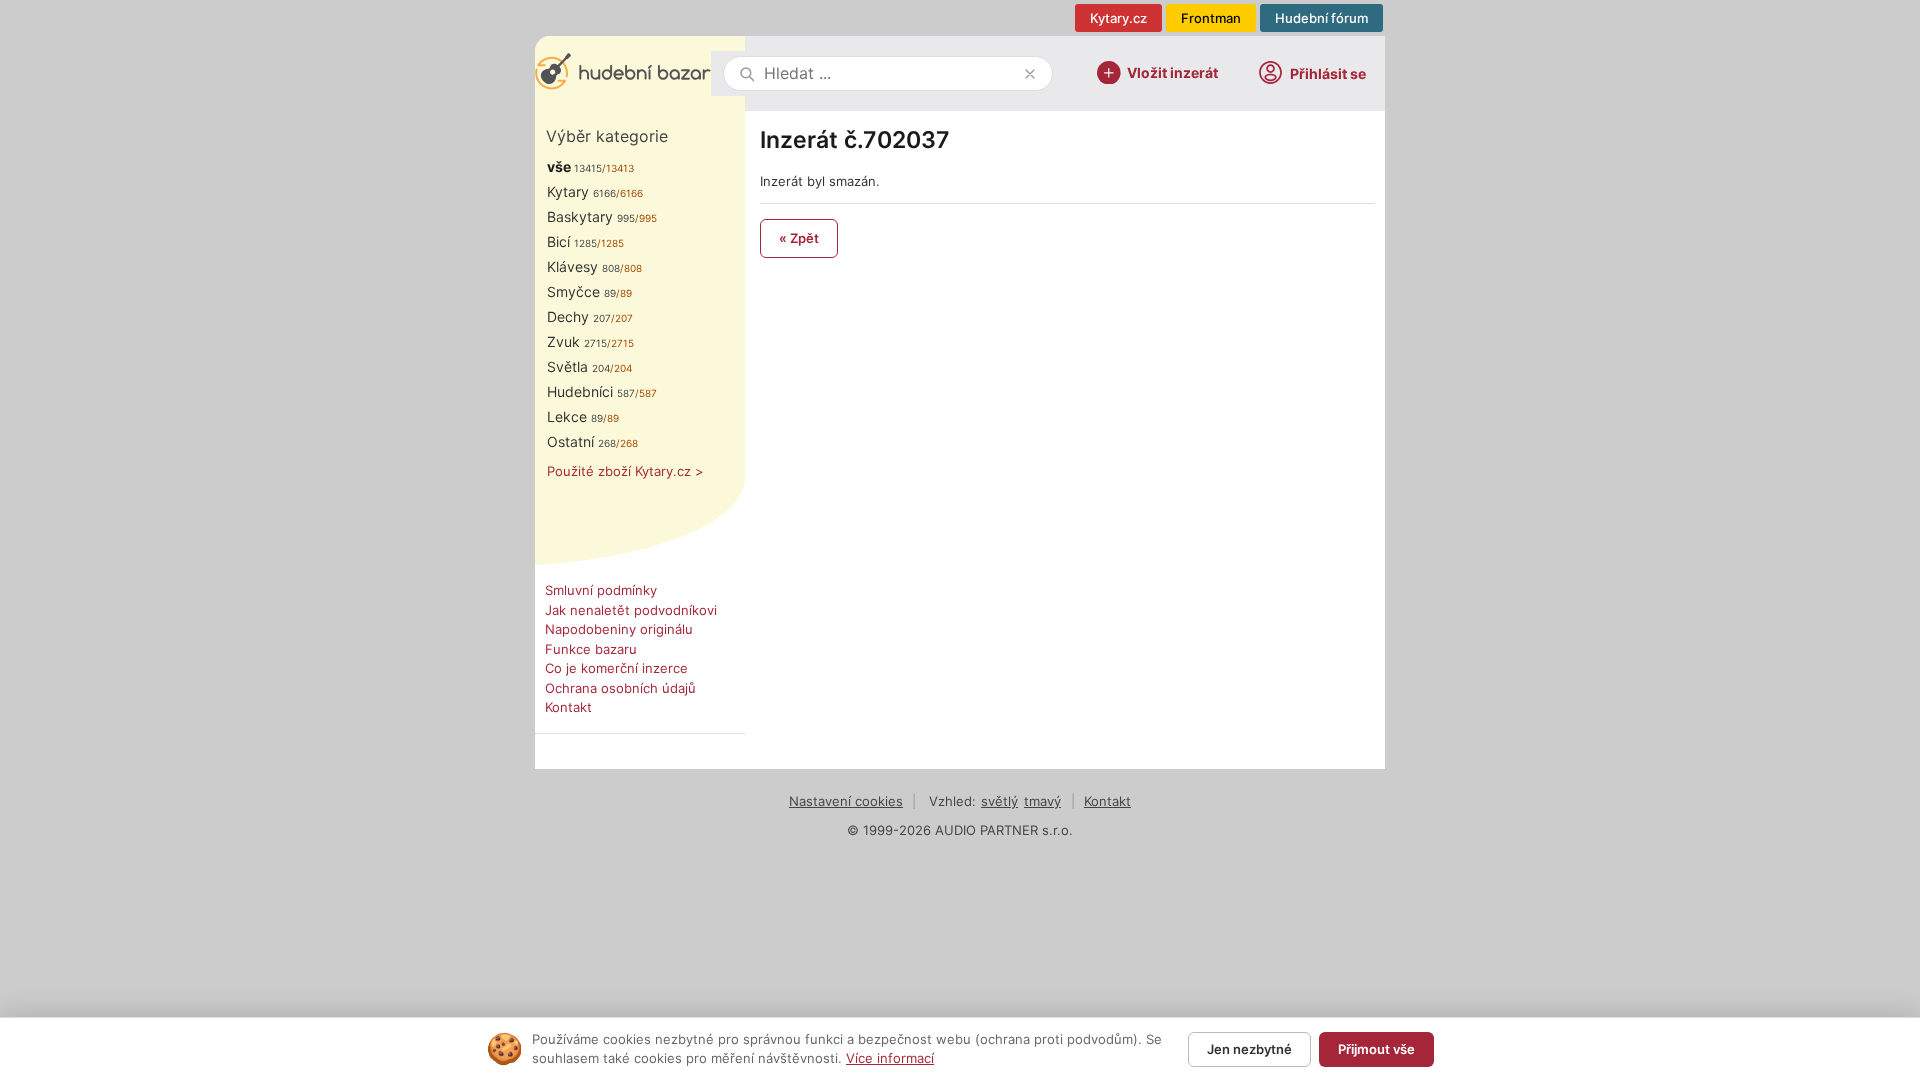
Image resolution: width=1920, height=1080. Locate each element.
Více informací (890, 1058)
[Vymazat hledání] (1030, 74)
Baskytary (591, 216)
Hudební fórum (1321, 18)
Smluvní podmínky (601, 590)
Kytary (581, 191)
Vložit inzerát (1172, 71)
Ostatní (581, 441)
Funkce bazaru (591, 649)
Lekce (575, 416)
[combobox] (890, 73)
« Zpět (799, 238)
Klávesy (583, 266)
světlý (999, 801)
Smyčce (581, 291)
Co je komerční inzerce (616, 668)
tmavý (1042, 801)
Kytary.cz (1118, 18)
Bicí (572, 241)
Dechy (579, 316)
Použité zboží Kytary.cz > (625, 471)
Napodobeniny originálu (619, 629)
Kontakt (568, 707)
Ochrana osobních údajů (620, 688)
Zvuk (577, 341)
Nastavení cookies (846, 801)
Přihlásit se (1328, 73)
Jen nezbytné (1249, 1049)
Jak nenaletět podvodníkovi (631, 610)
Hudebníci (591, 391)
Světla (578, 366)
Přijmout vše (1376, 1049)
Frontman (1211, 18)
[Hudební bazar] (623, 73)
